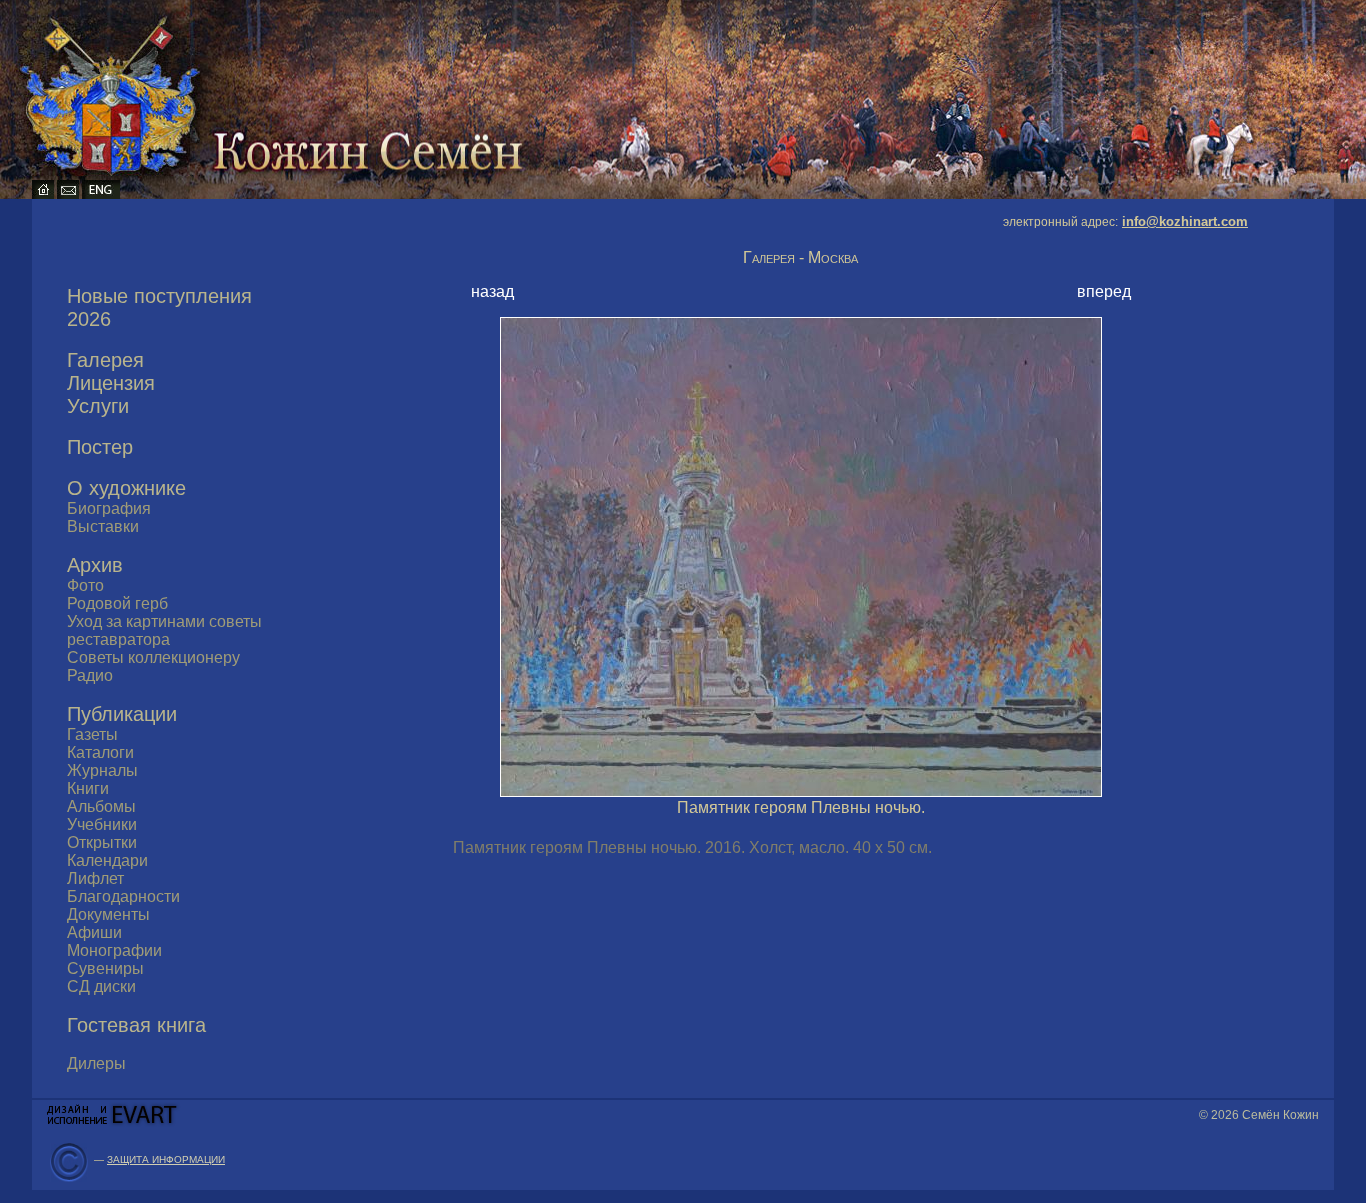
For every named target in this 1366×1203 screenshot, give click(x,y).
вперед (1104, 291)
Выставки (103, 526)
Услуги (98, 406)
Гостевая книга (136, 1025)
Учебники (102, 824)
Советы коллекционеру (153, 657)
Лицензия (111, 383)
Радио (90, 675)
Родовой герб (117, 603)
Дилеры (96, 1063)
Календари (107, 860)
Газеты (92, 734)
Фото (85, 585)
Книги (88, 788)
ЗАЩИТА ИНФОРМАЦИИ (166, 1159)
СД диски (101, 986)
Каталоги (100, 752)
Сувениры (105, 968)
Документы (108, 914)
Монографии (114, 950)
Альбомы (101, 806)
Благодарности (123, 896)
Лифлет (95, 878)
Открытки (102, 842)
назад (492, 291)
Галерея (105, 360)
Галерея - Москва (800, 257)
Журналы (102, 770)
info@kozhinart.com (1185, 221)
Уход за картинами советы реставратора (164, 630)
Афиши (94, 932)
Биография (109, 508)
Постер (100, 447)
